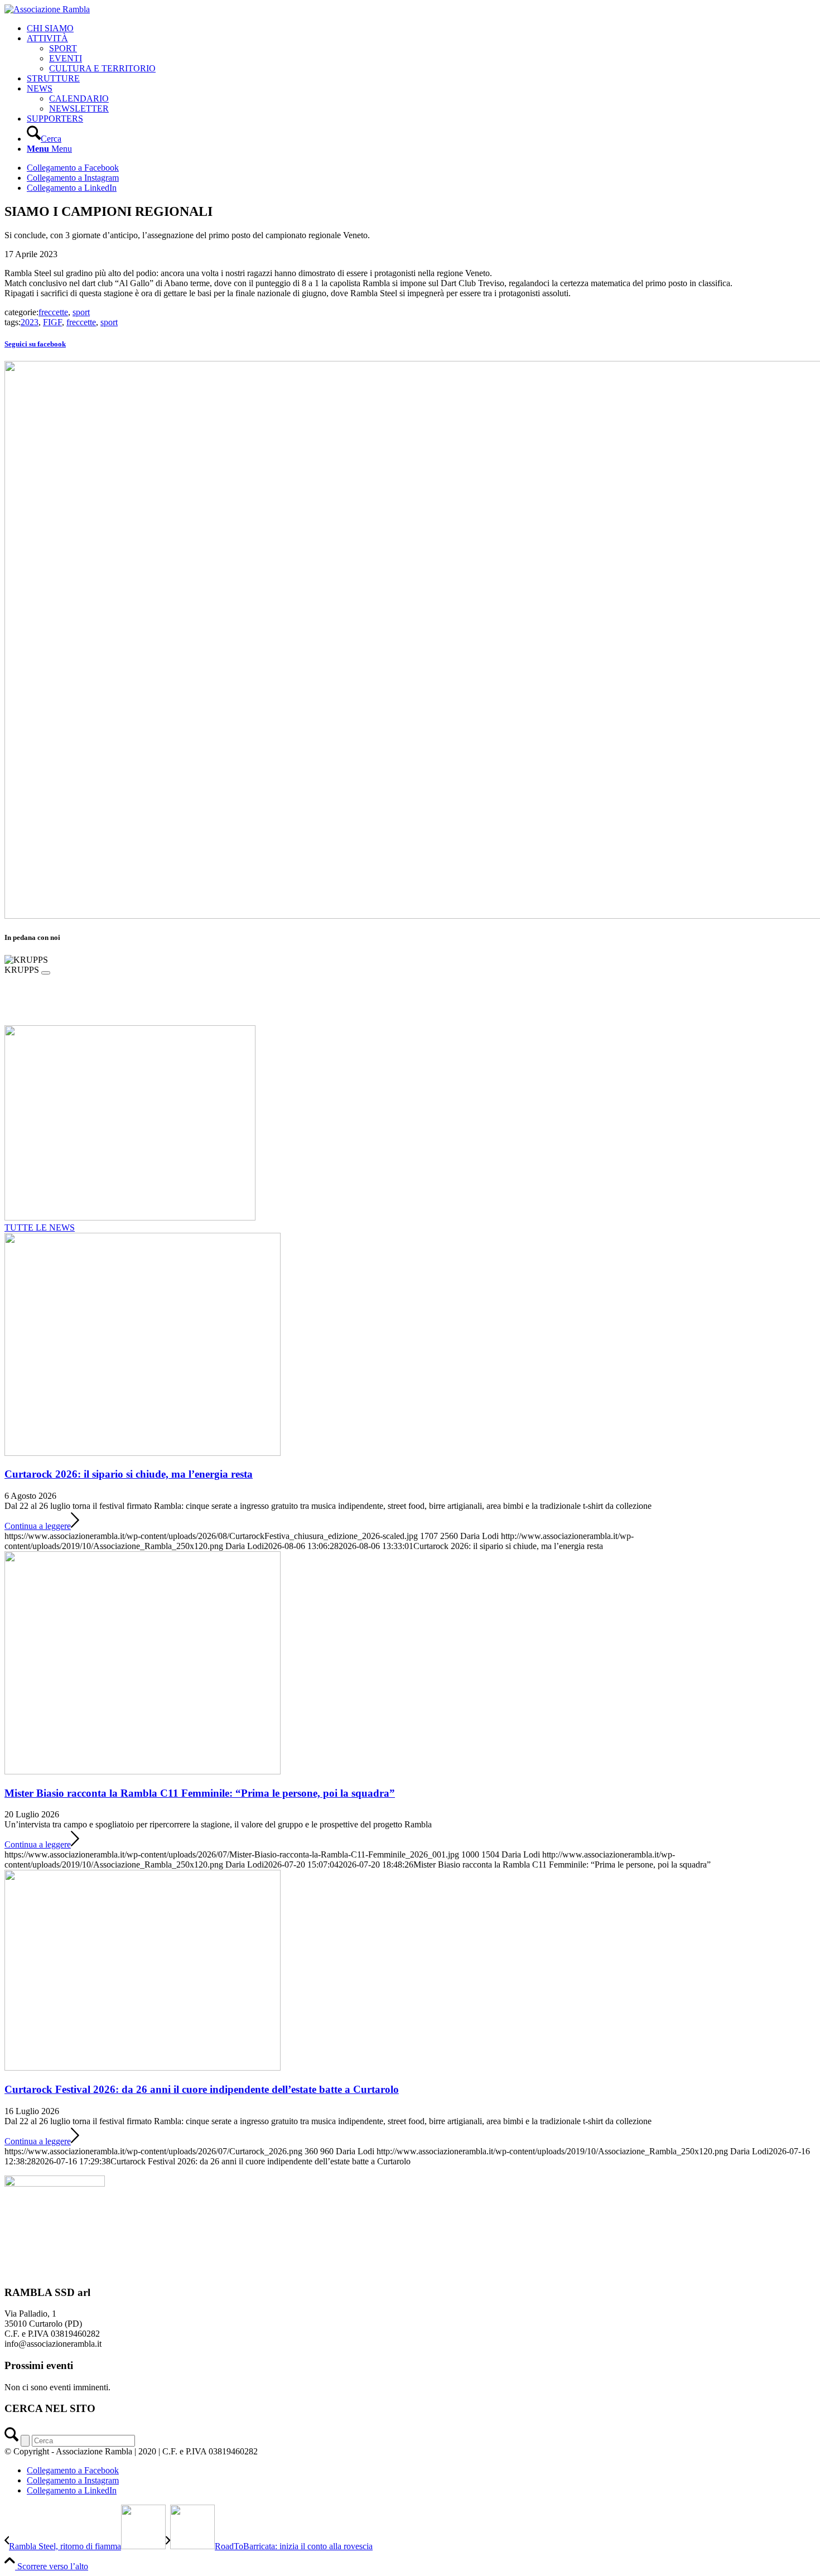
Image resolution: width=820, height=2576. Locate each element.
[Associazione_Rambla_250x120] (47, 9)
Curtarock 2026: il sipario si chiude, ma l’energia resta (129, 1474)
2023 (30, 322)
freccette (53, 312)
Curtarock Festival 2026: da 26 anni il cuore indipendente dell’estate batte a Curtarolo (202, 2089)
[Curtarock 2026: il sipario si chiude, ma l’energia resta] (143, 1453)
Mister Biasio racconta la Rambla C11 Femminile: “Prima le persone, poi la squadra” (200, 1793)
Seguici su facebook (35, 344)
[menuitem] (421, 28)
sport (81, 312)
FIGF (52, 322)
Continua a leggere (38, 1526)
